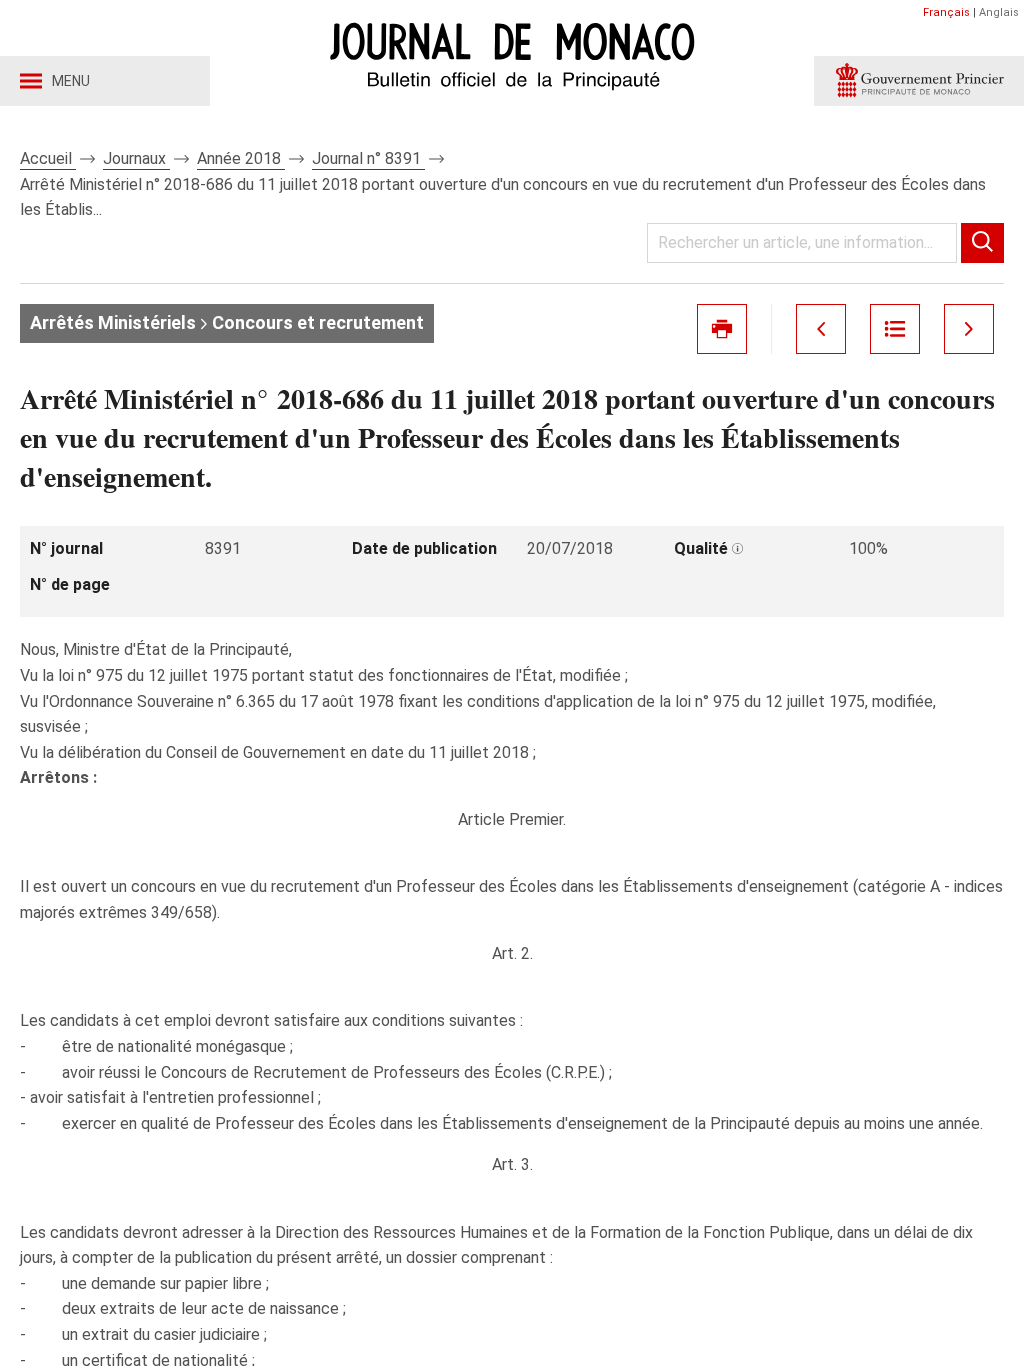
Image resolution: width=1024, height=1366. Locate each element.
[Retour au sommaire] (895, 329)
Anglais (999, 12)
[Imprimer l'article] (722, 329)
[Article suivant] (969, 329)
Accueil (48, 158)
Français (946, 12)
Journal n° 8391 (368, 158)
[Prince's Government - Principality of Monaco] (919, 81)
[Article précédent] (821, 329)
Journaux (136, 158)
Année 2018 (241, 158)
